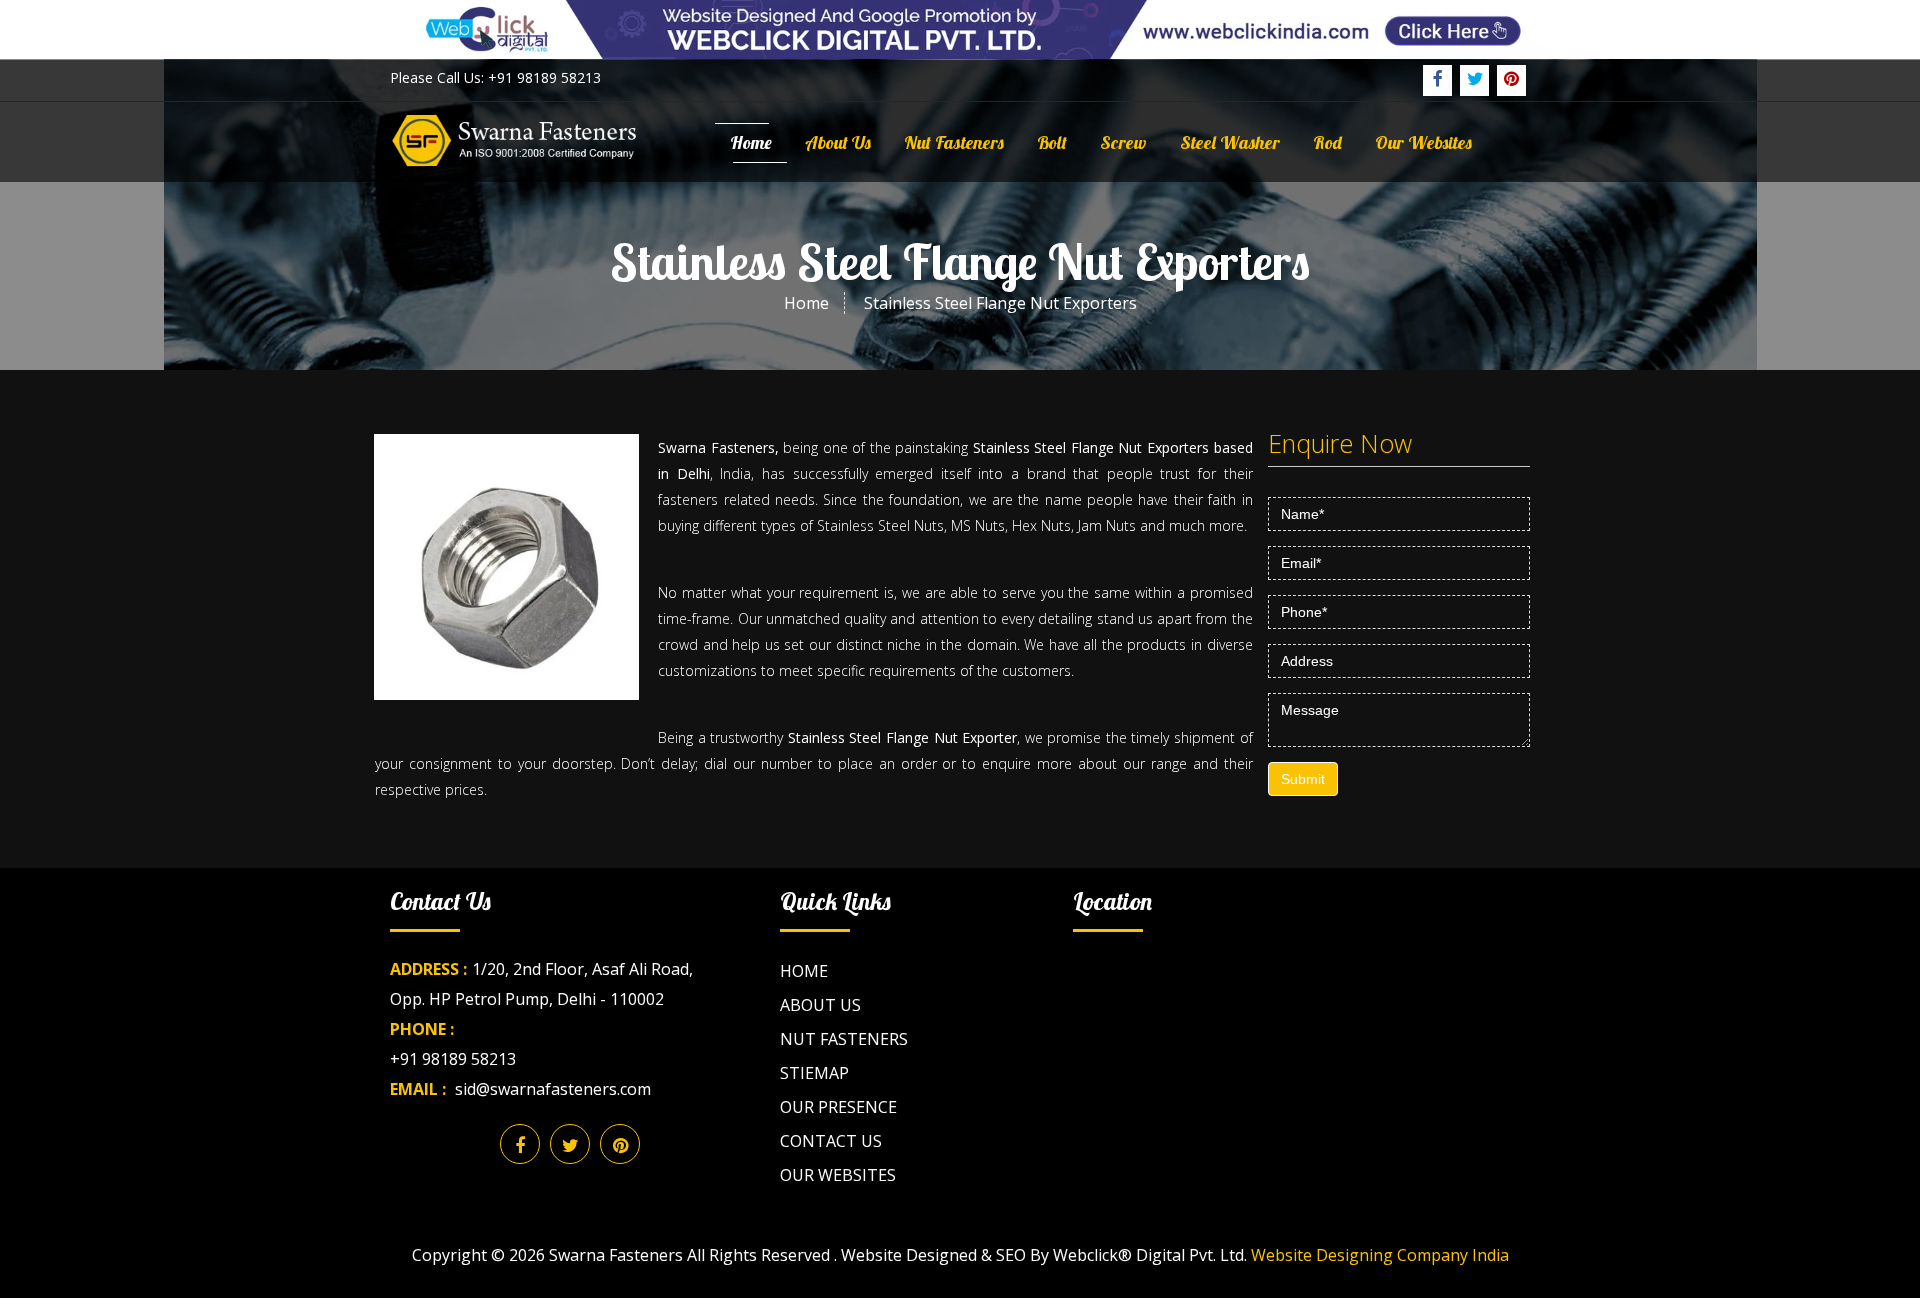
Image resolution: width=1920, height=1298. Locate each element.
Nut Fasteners (954, 142)
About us (820, 1005)
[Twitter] (1474, 80)
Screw (1123, 142)
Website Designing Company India (1380, 1255)
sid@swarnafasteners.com (553, 1089)
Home (751, 142)
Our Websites (1423, 142)
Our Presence (838, 1107)
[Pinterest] (1511, 80)
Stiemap (814, 1073)
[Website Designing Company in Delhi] (960, 28)
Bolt (1052, 142)
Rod (1327, 142)
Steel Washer (1230, 142)
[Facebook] (1437, 80)
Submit (1303, 779)
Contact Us (831, 1141)
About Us (838, 142)
